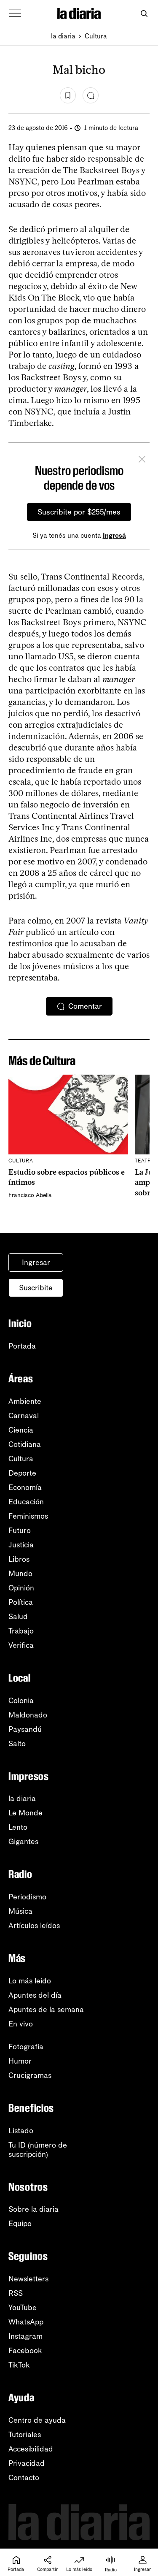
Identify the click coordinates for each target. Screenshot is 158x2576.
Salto (17, 1744)
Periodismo (27, 1897)
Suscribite (36, 1288)
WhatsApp (26, 2322)
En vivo (21, 2024)
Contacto (24, 2478)
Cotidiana (25, 1444)
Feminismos (28, 1516)
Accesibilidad (31, 2449)
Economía (25, 1487)
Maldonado (28, 1715)
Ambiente (25, 1401)
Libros (19, 1559)
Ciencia (21, 1430)
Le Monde (25, 1813)
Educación (26, 1502)
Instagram (25, 2336)
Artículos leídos (34, 1926)
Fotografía (26, 2047)
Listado (21, 2131)
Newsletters (28, 2279)
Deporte (22, 1473)
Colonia (21, 1701)
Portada (22, 1346)
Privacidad (27, 2463)
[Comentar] (91, 95)
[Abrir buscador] (144, 14)
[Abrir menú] (15, 14)
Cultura (96, 36)
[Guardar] (68, 95)
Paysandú (25, 1729)
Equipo (20, 2224)
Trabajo (21, 1631)
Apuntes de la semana (46, 2010)
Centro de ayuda (37, 2420)
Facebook (25, 2351)
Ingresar (36, 1262)
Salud (18, 1617)
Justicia (21, 1545)
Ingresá (114, 535)
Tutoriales (25, 2435)
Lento (18, 1827)
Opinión (21, 1588)
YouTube (23, 2308)
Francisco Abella (30, 1195)
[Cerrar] (142, 460)
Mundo (20, 1574)
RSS (16, 2293)
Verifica (21, 1645)
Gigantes (23, 1842)
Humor (20, 2061)
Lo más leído (30, 1981)
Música (20, 1911)
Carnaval (24, 1416)
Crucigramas (30, 2075)
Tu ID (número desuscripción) (38, 2150)
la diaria (63, 36)
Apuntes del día (35, 1995)
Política (21, 1602)
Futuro (20, 1530)
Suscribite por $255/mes (79, 512)
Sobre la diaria (33, 2209)
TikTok (19, 2365)
